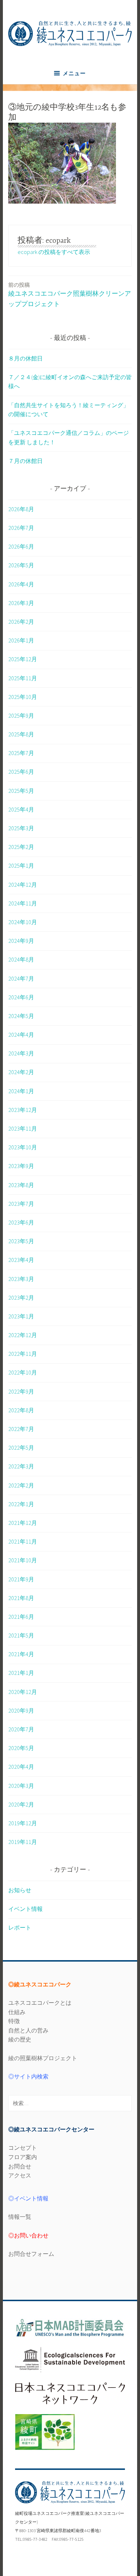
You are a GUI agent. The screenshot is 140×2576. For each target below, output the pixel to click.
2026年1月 (21, 640)
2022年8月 (21, 1410)
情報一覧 (20, 2217)
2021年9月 (21, 1579)
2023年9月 (21, 1166)
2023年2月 (21, 1298)
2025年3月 (21, 828)
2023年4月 (21, 1260)
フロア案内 (23, 2157)
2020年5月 (21, 1748)
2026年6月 (21, 546)
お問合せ (20, 2166)
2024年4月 (21, 1035)
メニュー (74, 73)
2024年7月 (21, 978)
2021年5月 (21, 1635)
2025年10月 (23, 697)
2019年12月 (23, 1823)
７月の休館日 (25, 461)
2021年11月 (23, 1541)
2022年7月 (21, 1429)
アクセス (20, 2175)
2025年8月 (21, 734)
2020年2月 (21, 1804)
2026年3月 (21, 603)
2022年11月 (23, 1354)
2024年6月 (21, 997)
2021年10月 (23, 1560)
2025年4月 (21, 809)
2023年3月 (21, 1279)
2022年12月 (23, 1335)
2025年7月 (21, 753)
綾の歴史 (20, 2039)
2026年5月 (21, 565)
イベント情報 (25, 1909)
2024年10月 (23, 922)
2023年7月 (21, 1204)
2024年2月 (21, 1072)
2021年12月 (23, 1523)
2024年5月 (21, 1016)
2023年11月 (23, 1128)
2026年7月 (21, 528)
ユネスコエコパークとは (40, 2003)
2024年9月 (21, 941)
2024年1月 (21, 1091)
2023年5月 (21, 1241)
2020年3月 (21, 1786)
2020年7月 (21, 1729)
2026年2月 (21, 622)
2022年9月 (21, 1391)
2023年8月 (21, 1185)
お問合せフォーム (31, 2254)
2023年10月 (23, 1147)
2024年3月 (21, 1053)
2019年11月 (23, 1842)
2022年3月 (21, 1466)
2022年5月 (21, 1448)
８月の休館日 (25, 358)
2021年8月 (21, 1598)
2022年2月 (21, 1485)
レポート (20, 1927)
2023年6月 (21, 1222)
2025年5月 (21, 791)
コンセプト (23, 2148)
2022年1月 (21, 1504)
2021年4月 (21, 1654)
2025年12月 (23, 659)
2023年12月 (23, 1110)
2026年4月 (21, 584)
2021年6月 (21, 1617)
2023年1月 (21, 1316)
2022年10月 (23, 1372)
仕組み (17, 2012)
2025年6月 (21, 772)
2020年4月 (21, 1767)
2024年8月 (21, 959)
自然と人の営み (28, 2030)
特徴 (14, 2021)
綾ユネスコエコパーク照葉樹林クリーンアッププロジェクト (70, 295)
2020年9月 (21, 1710)
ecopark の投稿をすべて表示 (54, 252)
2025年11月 (23, 678)
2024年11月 (23, 903)
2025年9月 (21, 715)
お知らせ (20, 1890)
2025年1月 (21, 866)
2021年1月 (21, 1673)
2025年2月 (21, 847)
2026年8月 (21, 509)
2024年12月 (23, 885)
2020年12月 (23, 1692)
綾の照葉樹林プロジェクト (43, 2058)
